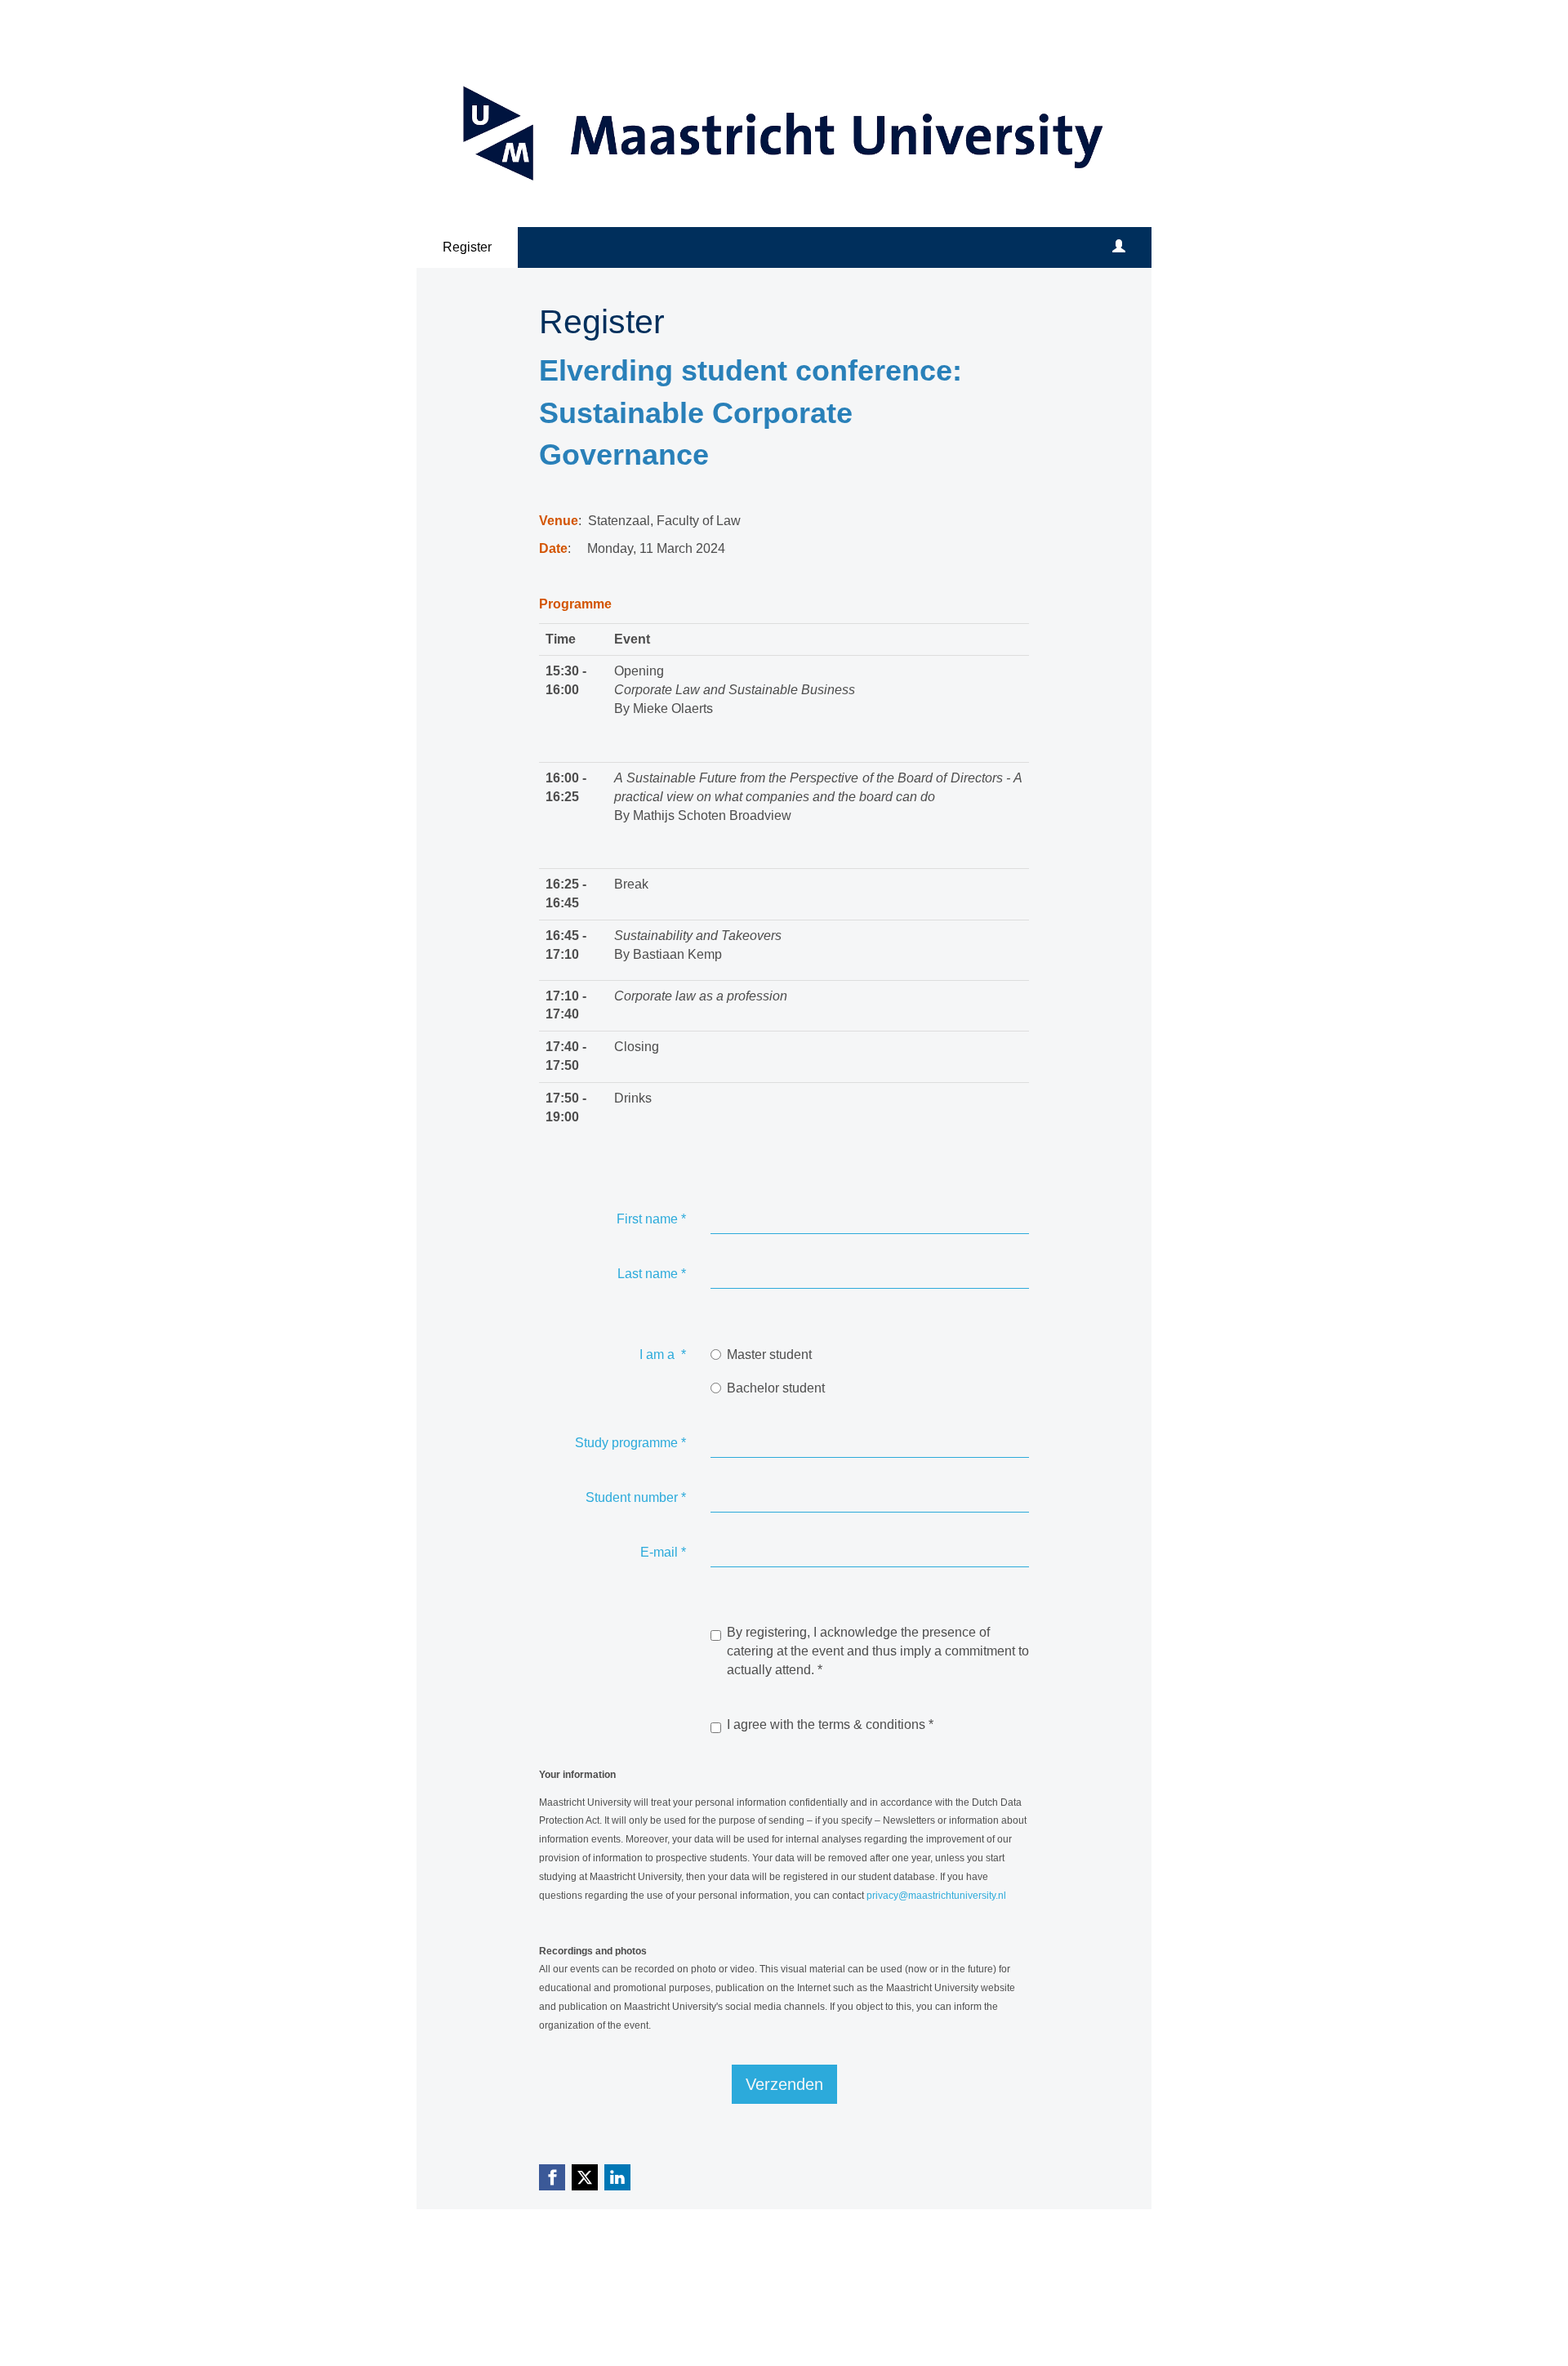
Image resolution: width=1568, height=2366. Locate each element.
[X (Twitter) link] (585, 2177)
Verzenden (784, 2084)
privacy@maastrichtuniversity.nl (936, 1896)
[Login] (1119, 247)
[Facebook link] (552, 2177)
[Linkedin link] (617, 2177)
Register (467, 247)
